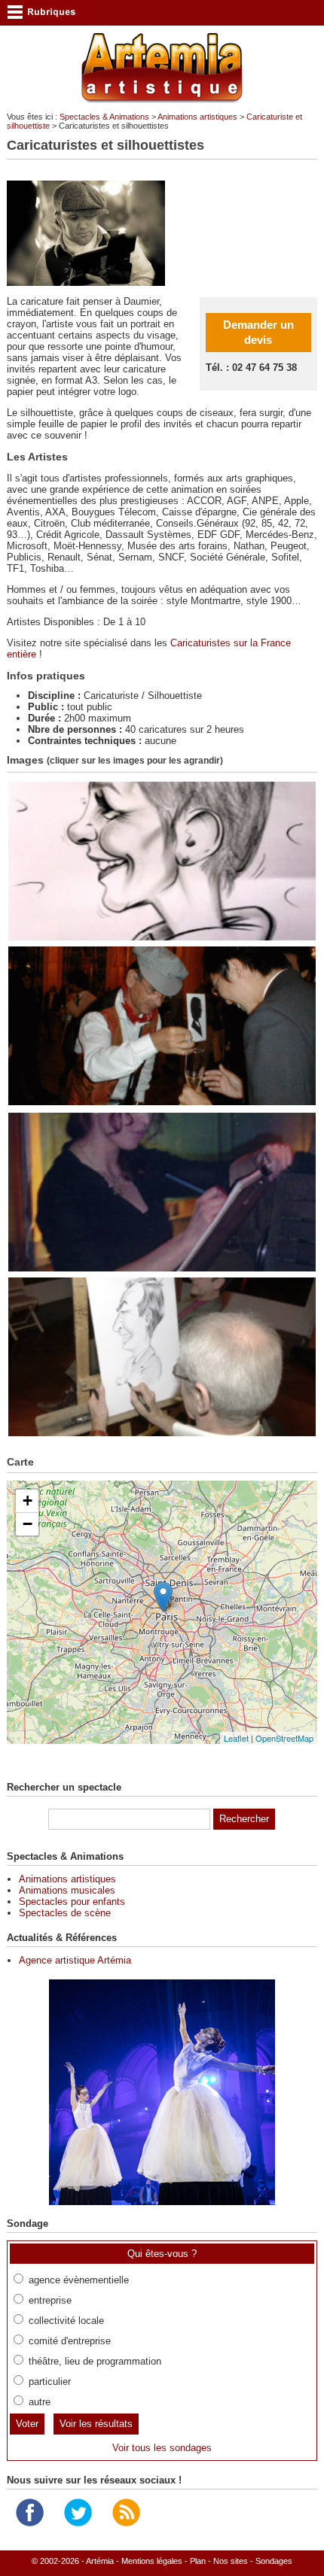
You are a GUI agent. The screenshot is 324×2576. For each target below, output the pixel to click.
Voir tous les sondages (162, 2448)
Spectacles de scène (65, 1913)
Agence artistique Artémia (75, 1960)
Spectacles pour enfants (72, 1902)
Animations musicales (67, 1890)
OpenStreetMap (284, 1738)
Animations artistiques (197, 117)
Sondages (274, 2561)
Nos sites (231, 2561)
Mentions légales (152, 2561)
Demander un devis (258, 332)
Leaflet (236, 1738)
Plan (198, 2561)
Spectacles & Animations (104, 117)
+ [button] (28, 1501)
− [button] (28, 1524)
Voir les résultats (96, 2424)
